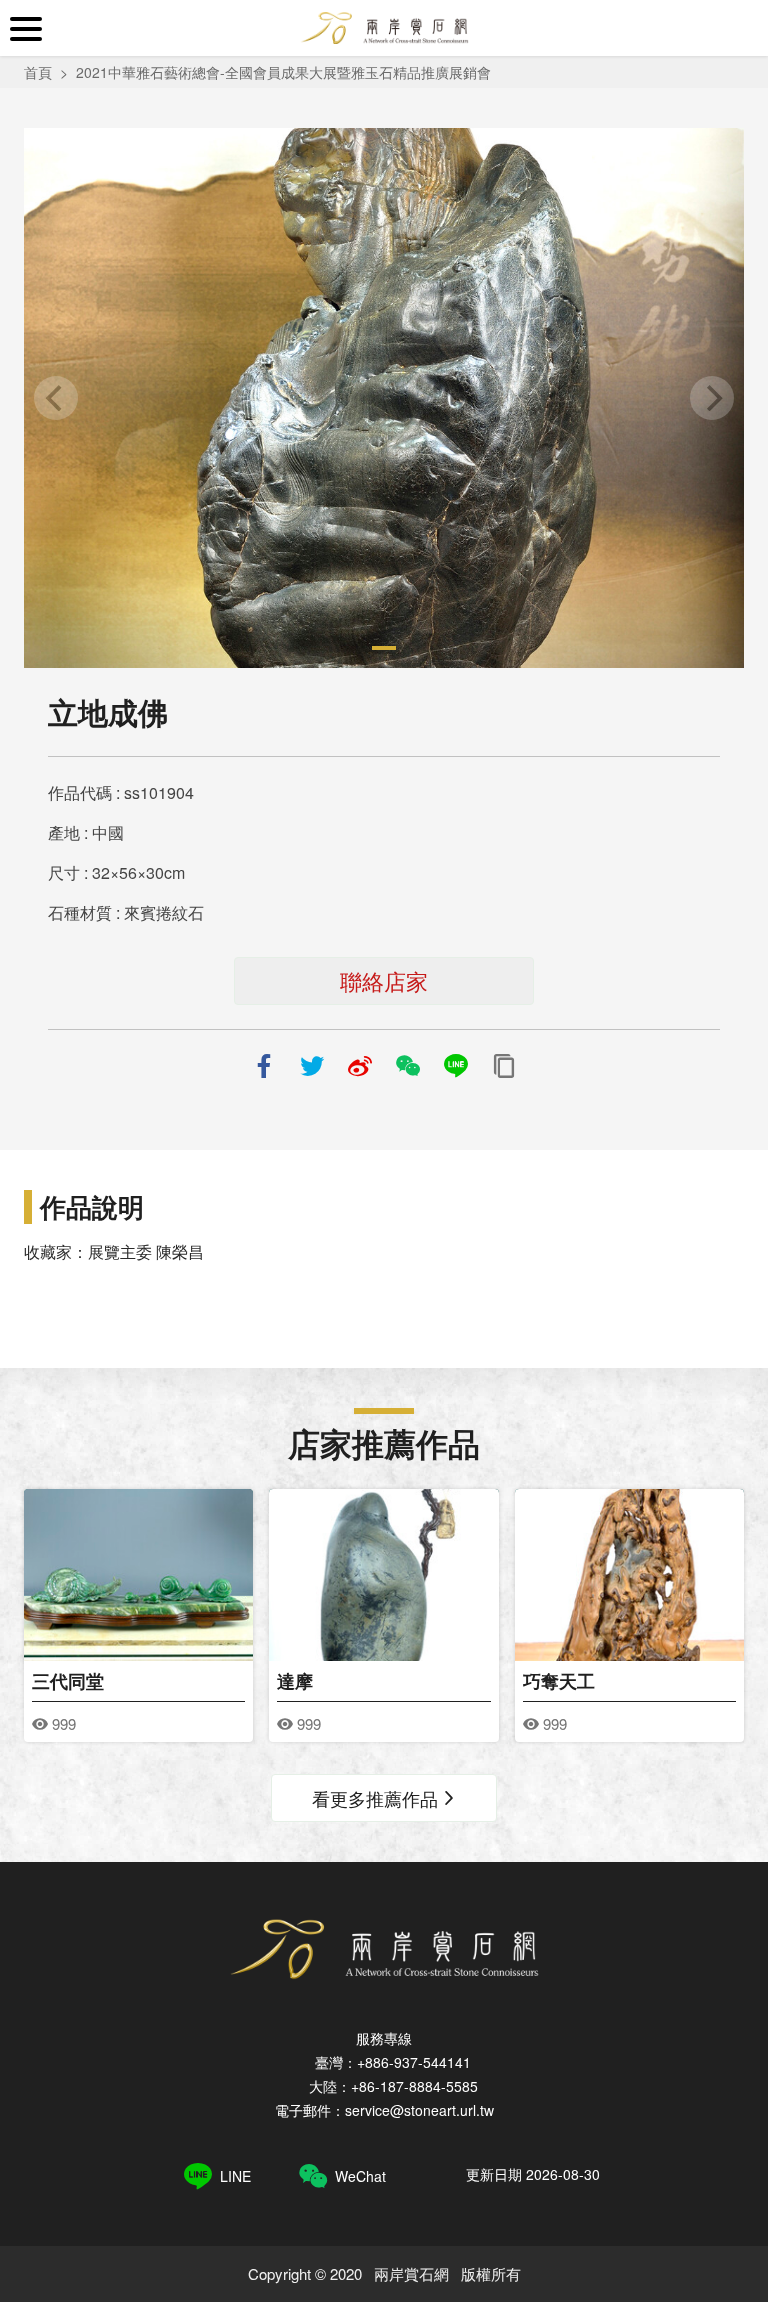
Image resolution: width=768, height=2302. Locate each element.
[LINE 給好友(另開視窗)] (456, 1066)
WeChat (360, 2176)
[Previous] (56, 398)
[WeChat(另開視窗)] (408, 1066)
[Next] (712, 398)
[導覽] (26, 29)
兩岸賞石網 (384, 28)
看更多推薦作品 (375, 1798)
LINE (235, 2176)
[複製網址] (504, 1066)
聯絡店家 (384, 980)
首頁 (38, 72)
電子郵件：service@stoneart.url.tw (384, 2110)
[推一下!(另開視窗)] (312, 1066)
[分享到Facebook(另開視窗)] (264, 1066)
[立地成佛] (384, 398)
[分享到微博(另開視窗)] (360, 1066)
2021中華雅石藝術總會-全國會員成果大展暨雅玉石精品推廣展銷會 (283, 72)
